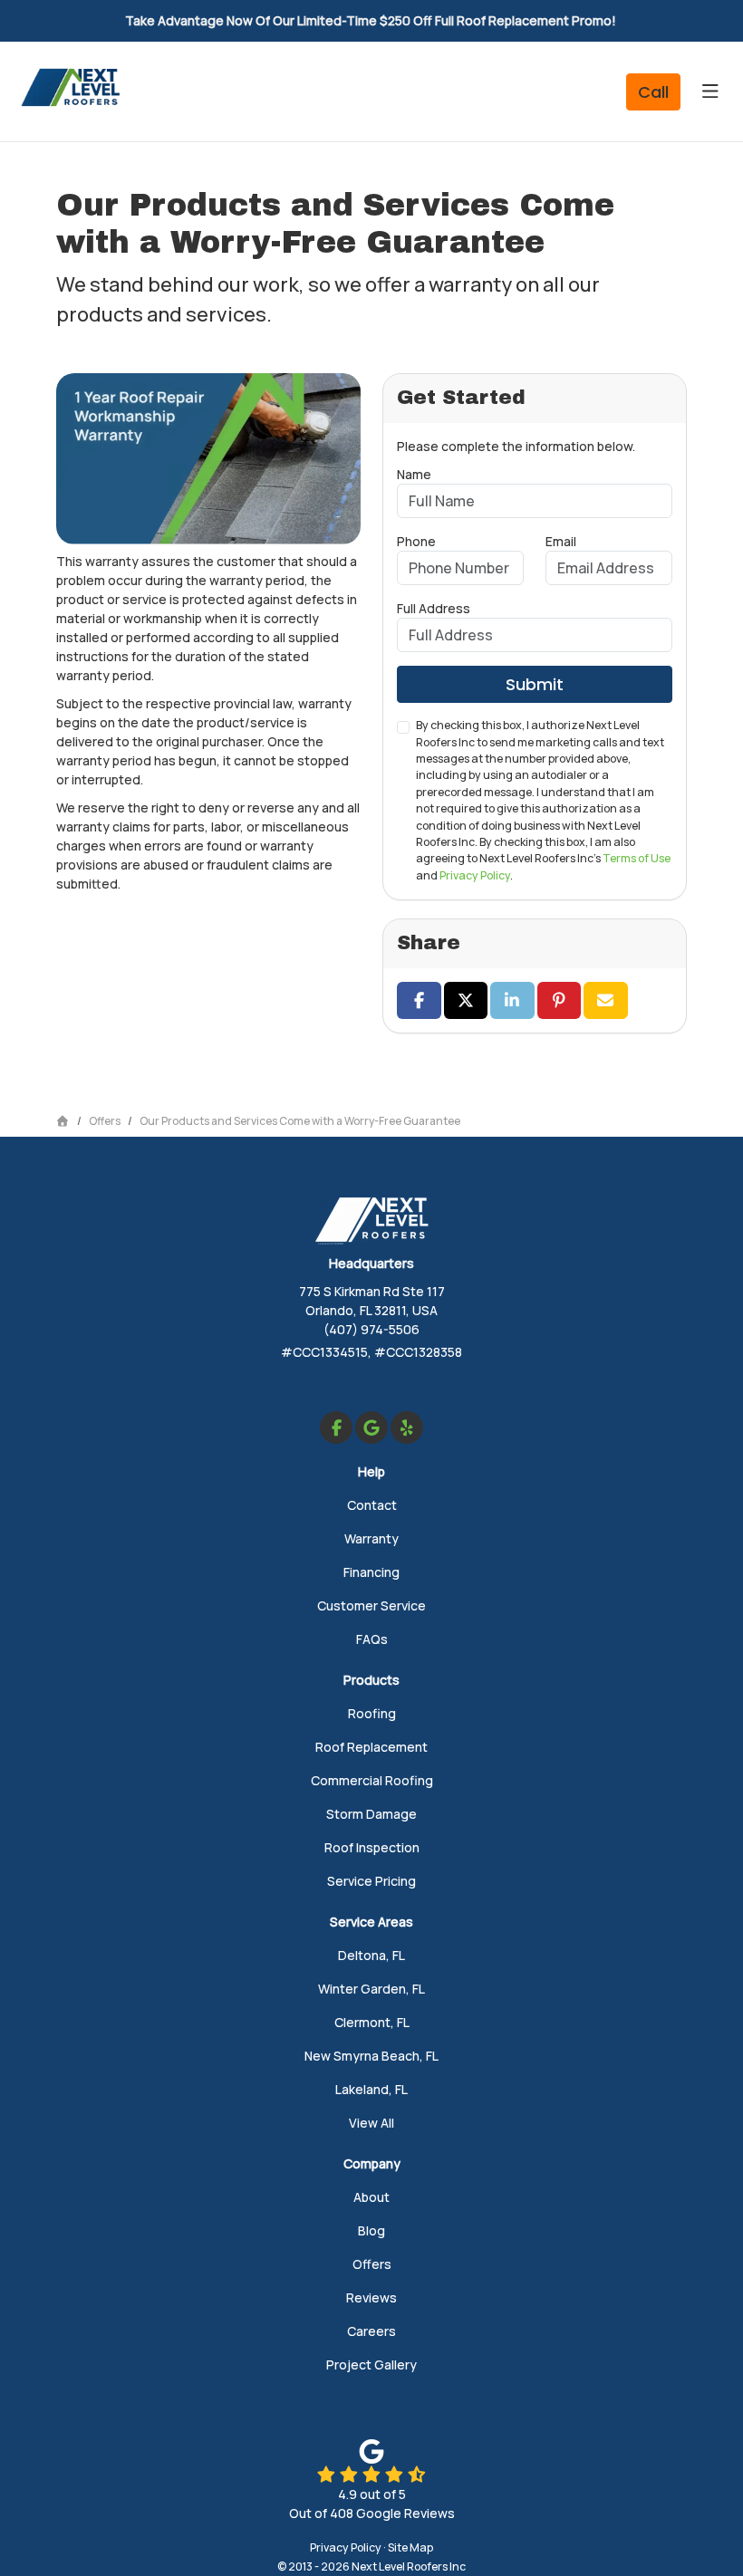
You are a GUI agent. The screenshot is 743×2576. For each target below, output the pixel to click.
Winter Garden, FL (371, 1989)
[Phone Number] (653, 92)
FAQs (372, 1639)
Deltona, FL (371, 1955)
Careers (371, 2331)
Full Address (434, 608)
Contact (372, 1505)
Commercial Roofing (372, 1780)
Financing (371, 1572)
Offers (372, 2264)
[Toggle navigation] (710, 91)
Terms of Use (637, 858)
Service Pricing (371, 1881)
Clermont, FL (372, 2022)
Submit (535, 684)
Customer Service (371, 1605)
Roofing (372, 1713)
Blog (371, 2230)
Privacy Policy (475, 875)
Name (414, 474)
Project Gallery (371, 2365)
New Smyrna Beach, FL (371, 2056)
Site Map (410, 2547)
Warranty (371, 1538)
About (371, 2197)
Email (561, 541)
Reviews (371, 2297)
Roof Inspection (372, 1847)
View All (371, 2123)
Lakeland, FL (371, 2089)
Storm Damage (371, 1814)
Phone (416, 541)
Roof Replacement (371, 1747)
